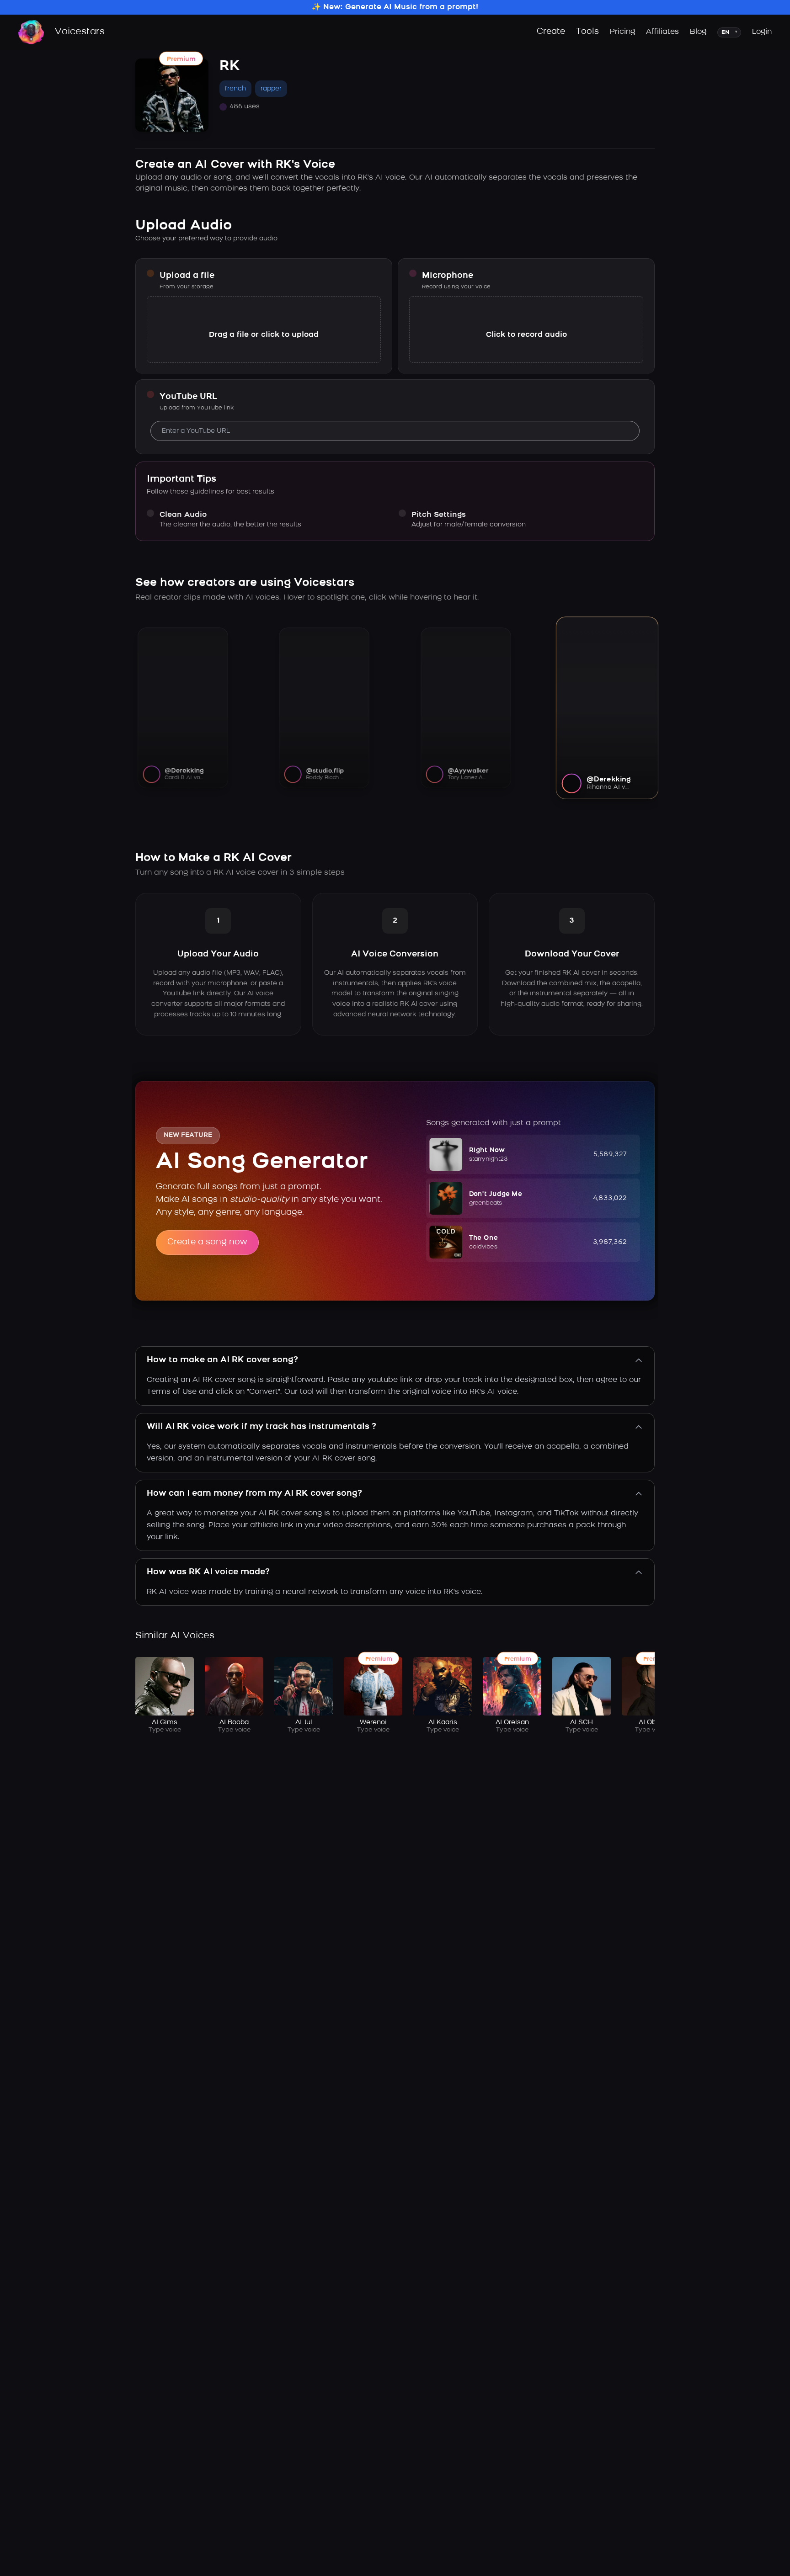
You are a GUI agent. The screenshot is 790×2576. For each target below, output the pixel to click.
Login (762, 32)
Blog (698, 32)
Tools (587, 32)
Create (551, 32)
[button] (533, 1154)
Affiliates (662, 32)
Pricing (622, 32)
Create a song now (207, 1243)
